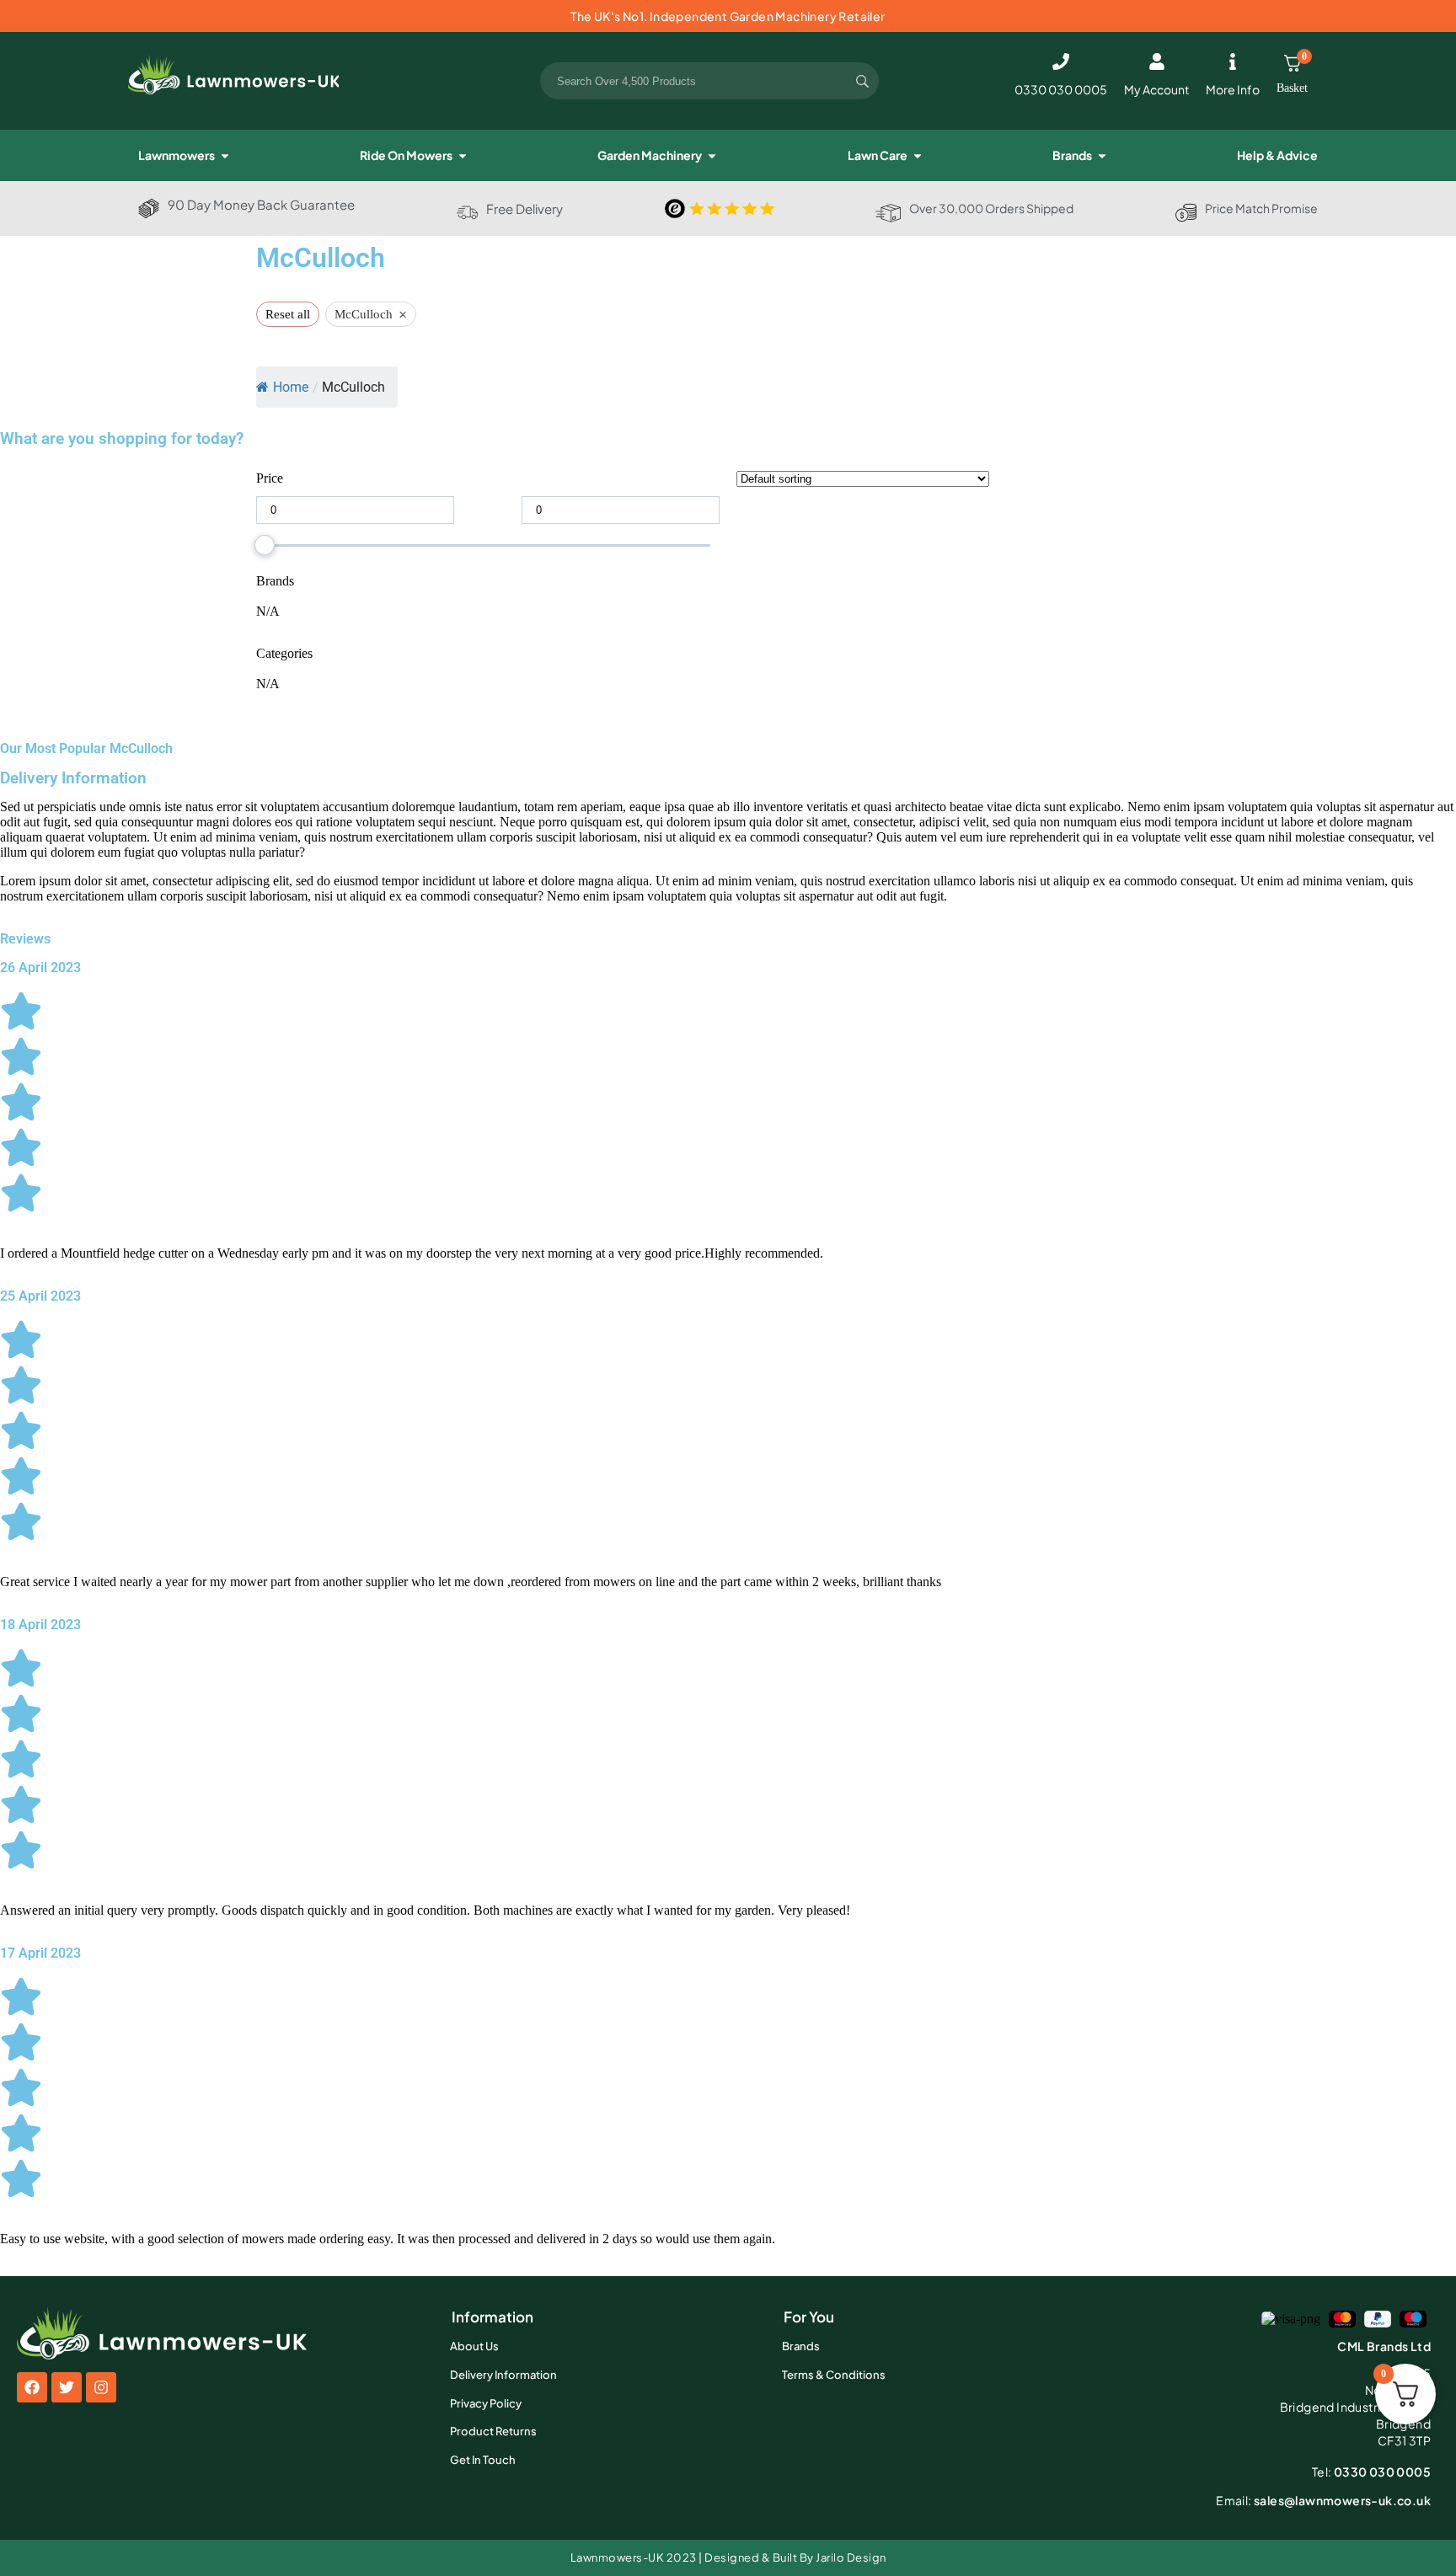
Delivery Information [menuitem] (503, 2375)
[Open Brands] (1102, 155)
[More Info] (1233, 61)
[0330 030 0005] (1061, 61)
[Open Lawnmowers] (225, 155)
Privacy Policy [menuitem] (486, 2403)
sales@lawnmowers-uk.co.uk (1323, 2500)
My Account (1156, 89)
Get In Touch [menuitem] (483, 2460)
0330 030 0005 (1061, 89)
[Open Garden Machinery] (712, 155)
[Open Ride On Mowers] (463, 155)
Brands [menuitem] (801, 2346)
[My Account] (1157, 61)
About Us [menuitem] (474, 2346)
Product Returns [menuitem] (493, 2431)
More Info (1233, 89)
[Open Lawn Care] (918, 155)
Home (291, 387)
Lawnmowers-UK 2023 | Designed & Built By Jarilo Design (728, 2557)
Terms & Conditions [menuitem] (834, 2375)
